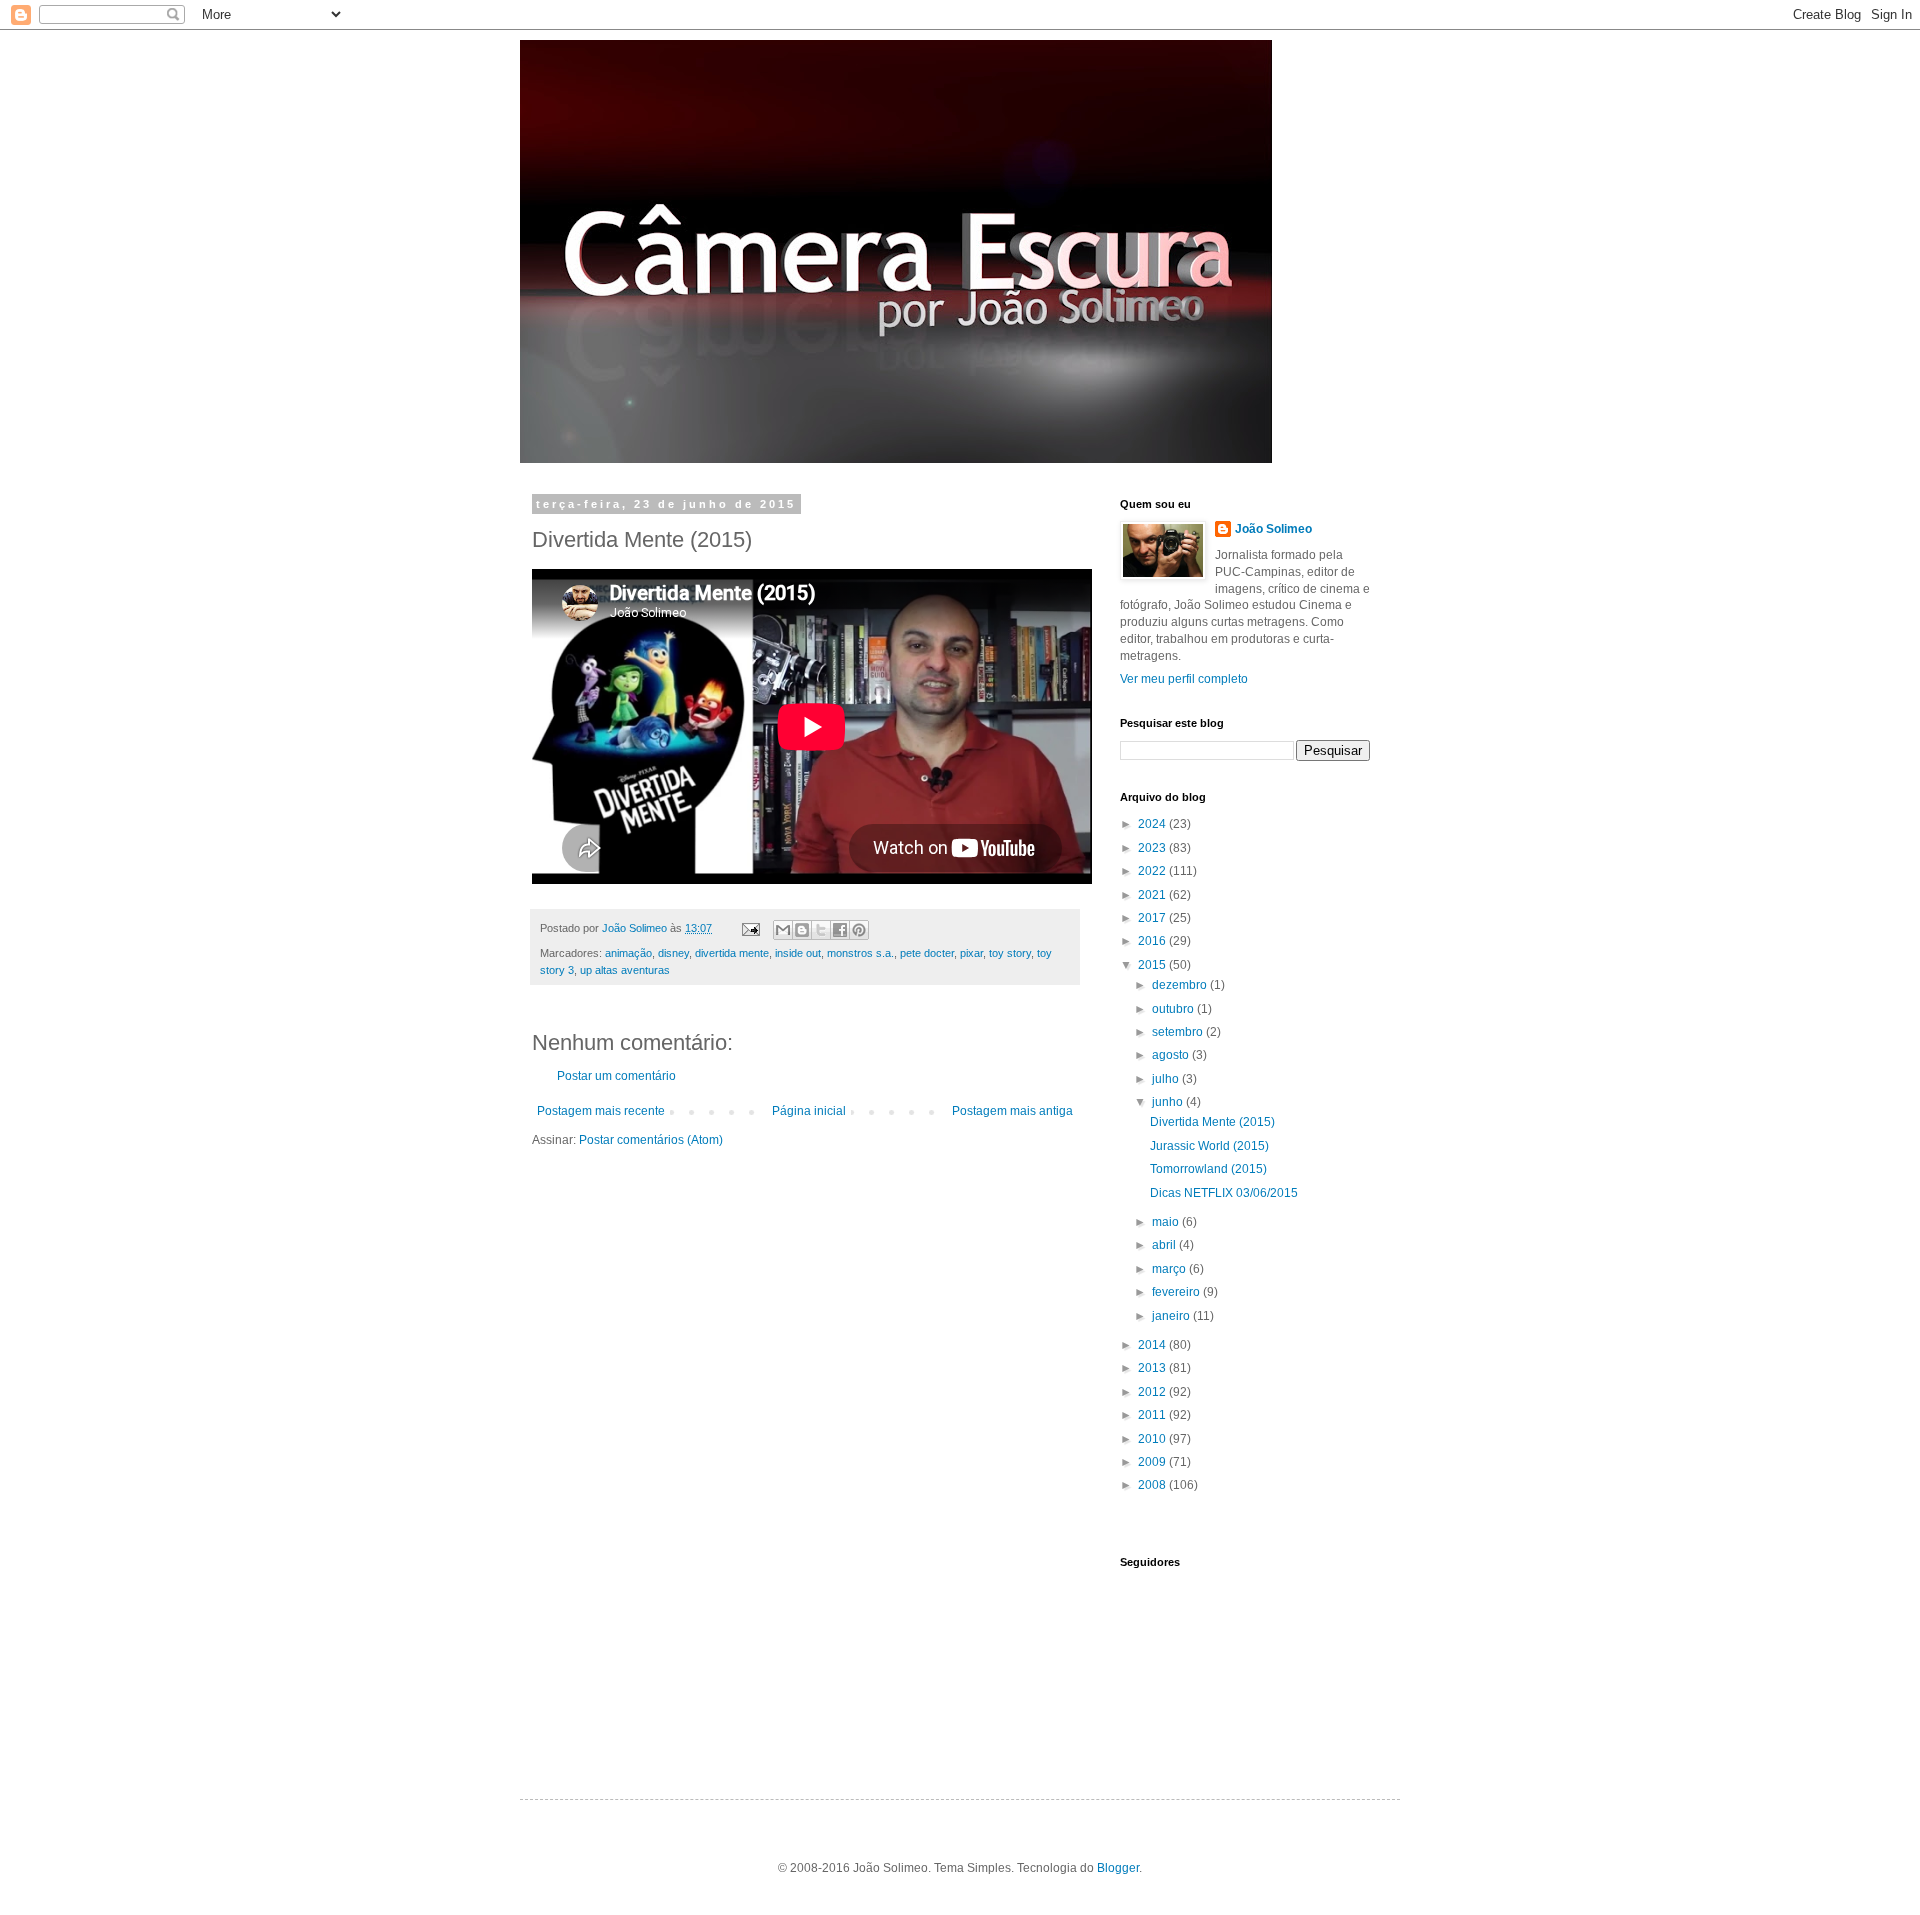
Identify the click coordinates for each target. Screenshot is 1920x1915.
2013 (1153, 1368)
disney (673, 953)
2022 (1153, 871)
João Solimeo (1273, 529)
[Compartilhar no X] (821, 930)
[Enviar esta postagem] (750, 928)
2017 (1153, 918)
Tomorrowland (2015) (1208, 1169)
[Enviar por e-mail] (783, 930)
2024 (1153, 824)
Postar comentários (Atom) (651, 1140)
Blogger (1118, 1868)
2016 (1153, 941)
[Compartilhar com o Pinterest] (859, 930)
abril (1165, 1245)
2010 (1153, 1439)
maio (1167, 1222)
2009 (1153, 1462)
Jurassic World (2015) (1209, 1146)
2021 (1153, 895)
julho (1167, 1079)
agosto (1172, 1055)
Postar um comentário (616, 1076)
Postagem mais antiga (1012, 1111)
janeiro (1172, 1316)
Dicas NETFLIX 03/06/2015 (1224, 1193)
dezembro (1181, 985)
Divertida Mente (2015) (1212, 1122)
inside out (798, 953)
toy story (1010, 953)
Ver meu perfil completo (1184, 679)
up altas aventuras (625, 970)
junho (1169, 1102)
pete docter (927, 953)
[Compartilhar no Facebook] (840, 930)
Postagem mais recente (601, 1111)
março (1170, 1269)
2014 (1153, 1345)
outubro (1174, 1009)
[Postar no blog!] (802, 930)
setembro (1179, 1032)
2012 (1153, 1392)
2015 (1153, 965)
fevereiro (1177, 1292)
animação (628, 953)
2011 (1153, 1415)
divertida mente (732, 953)
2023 (1153, 848)
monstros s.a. (860, 953)
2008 (1153, 1485)
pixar (971, 953)
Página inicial (809, 1111)
